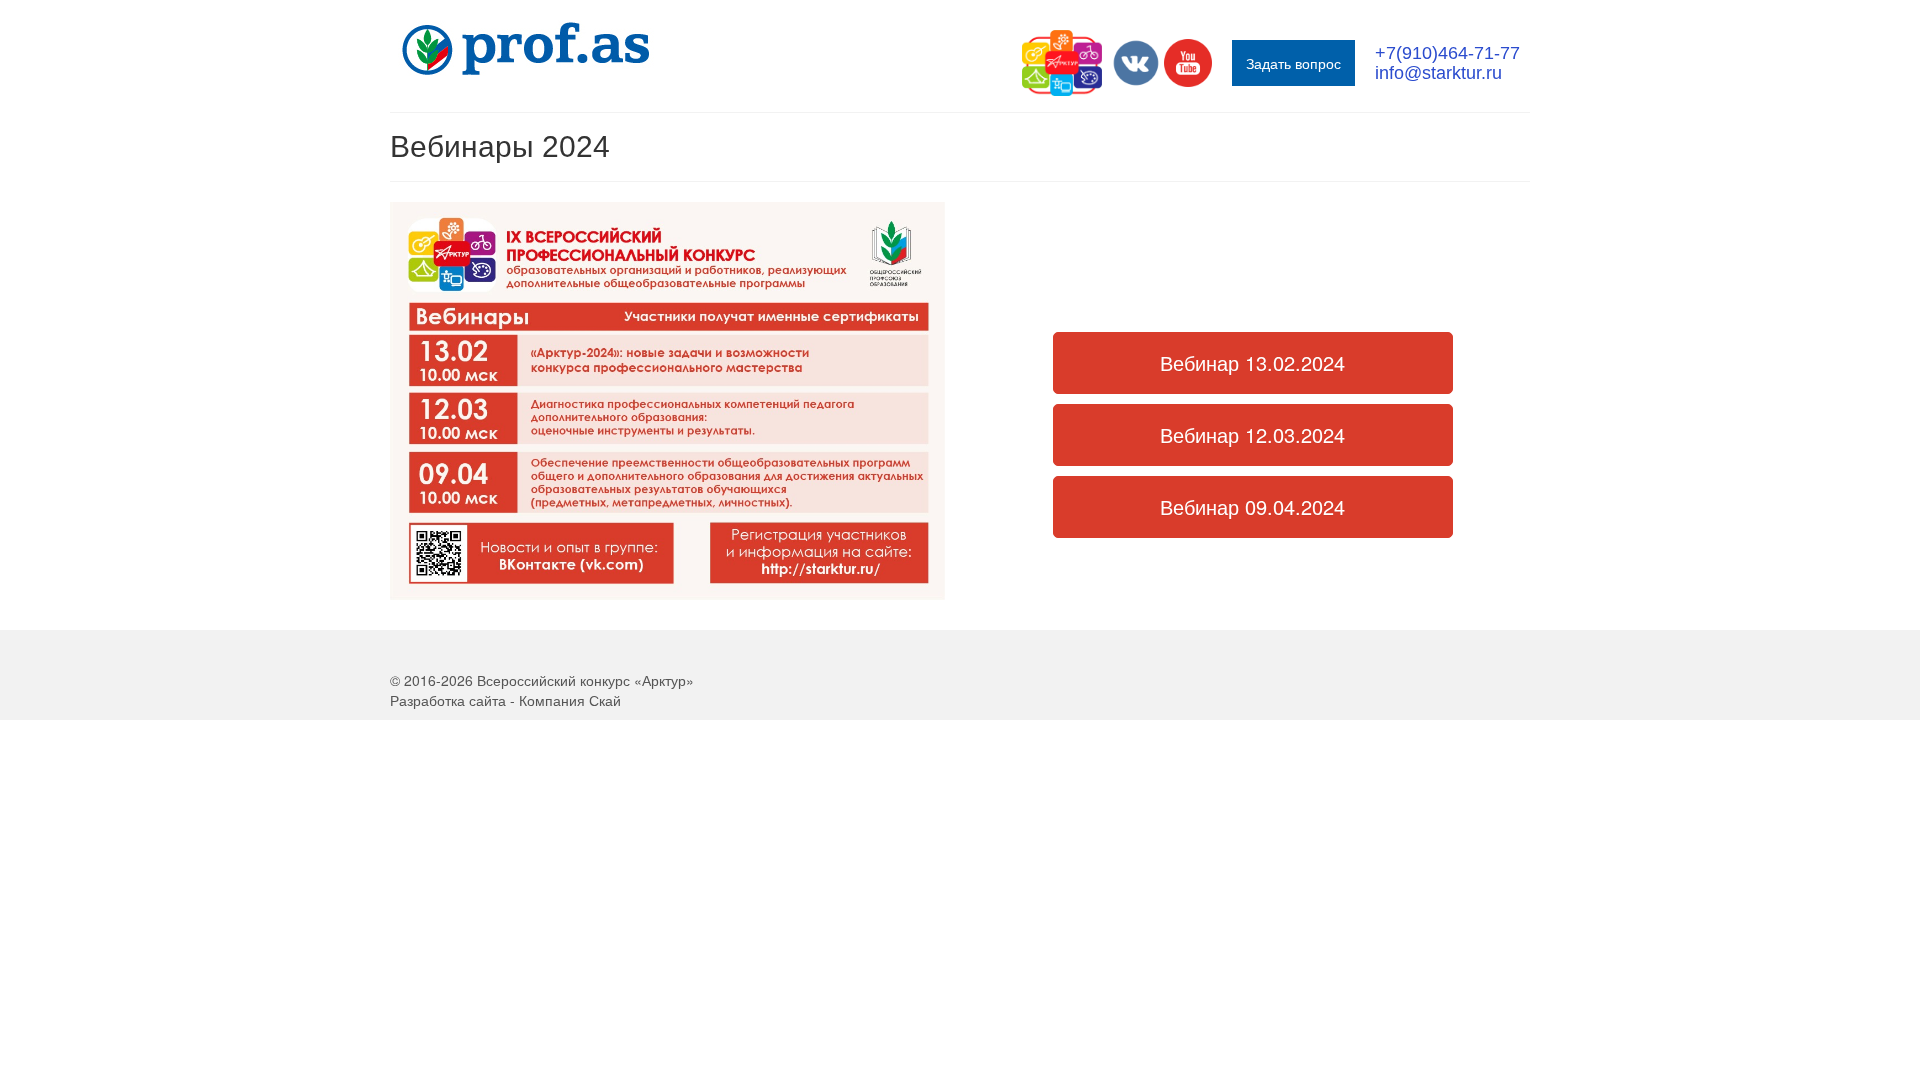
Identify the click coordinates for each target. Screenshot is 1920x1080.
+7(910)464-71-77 (1447, 53)
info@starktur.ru (1438, 73)
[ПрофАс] (570, 49)
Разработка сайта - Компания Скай (505, 700)
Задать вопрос (1293, 63)
